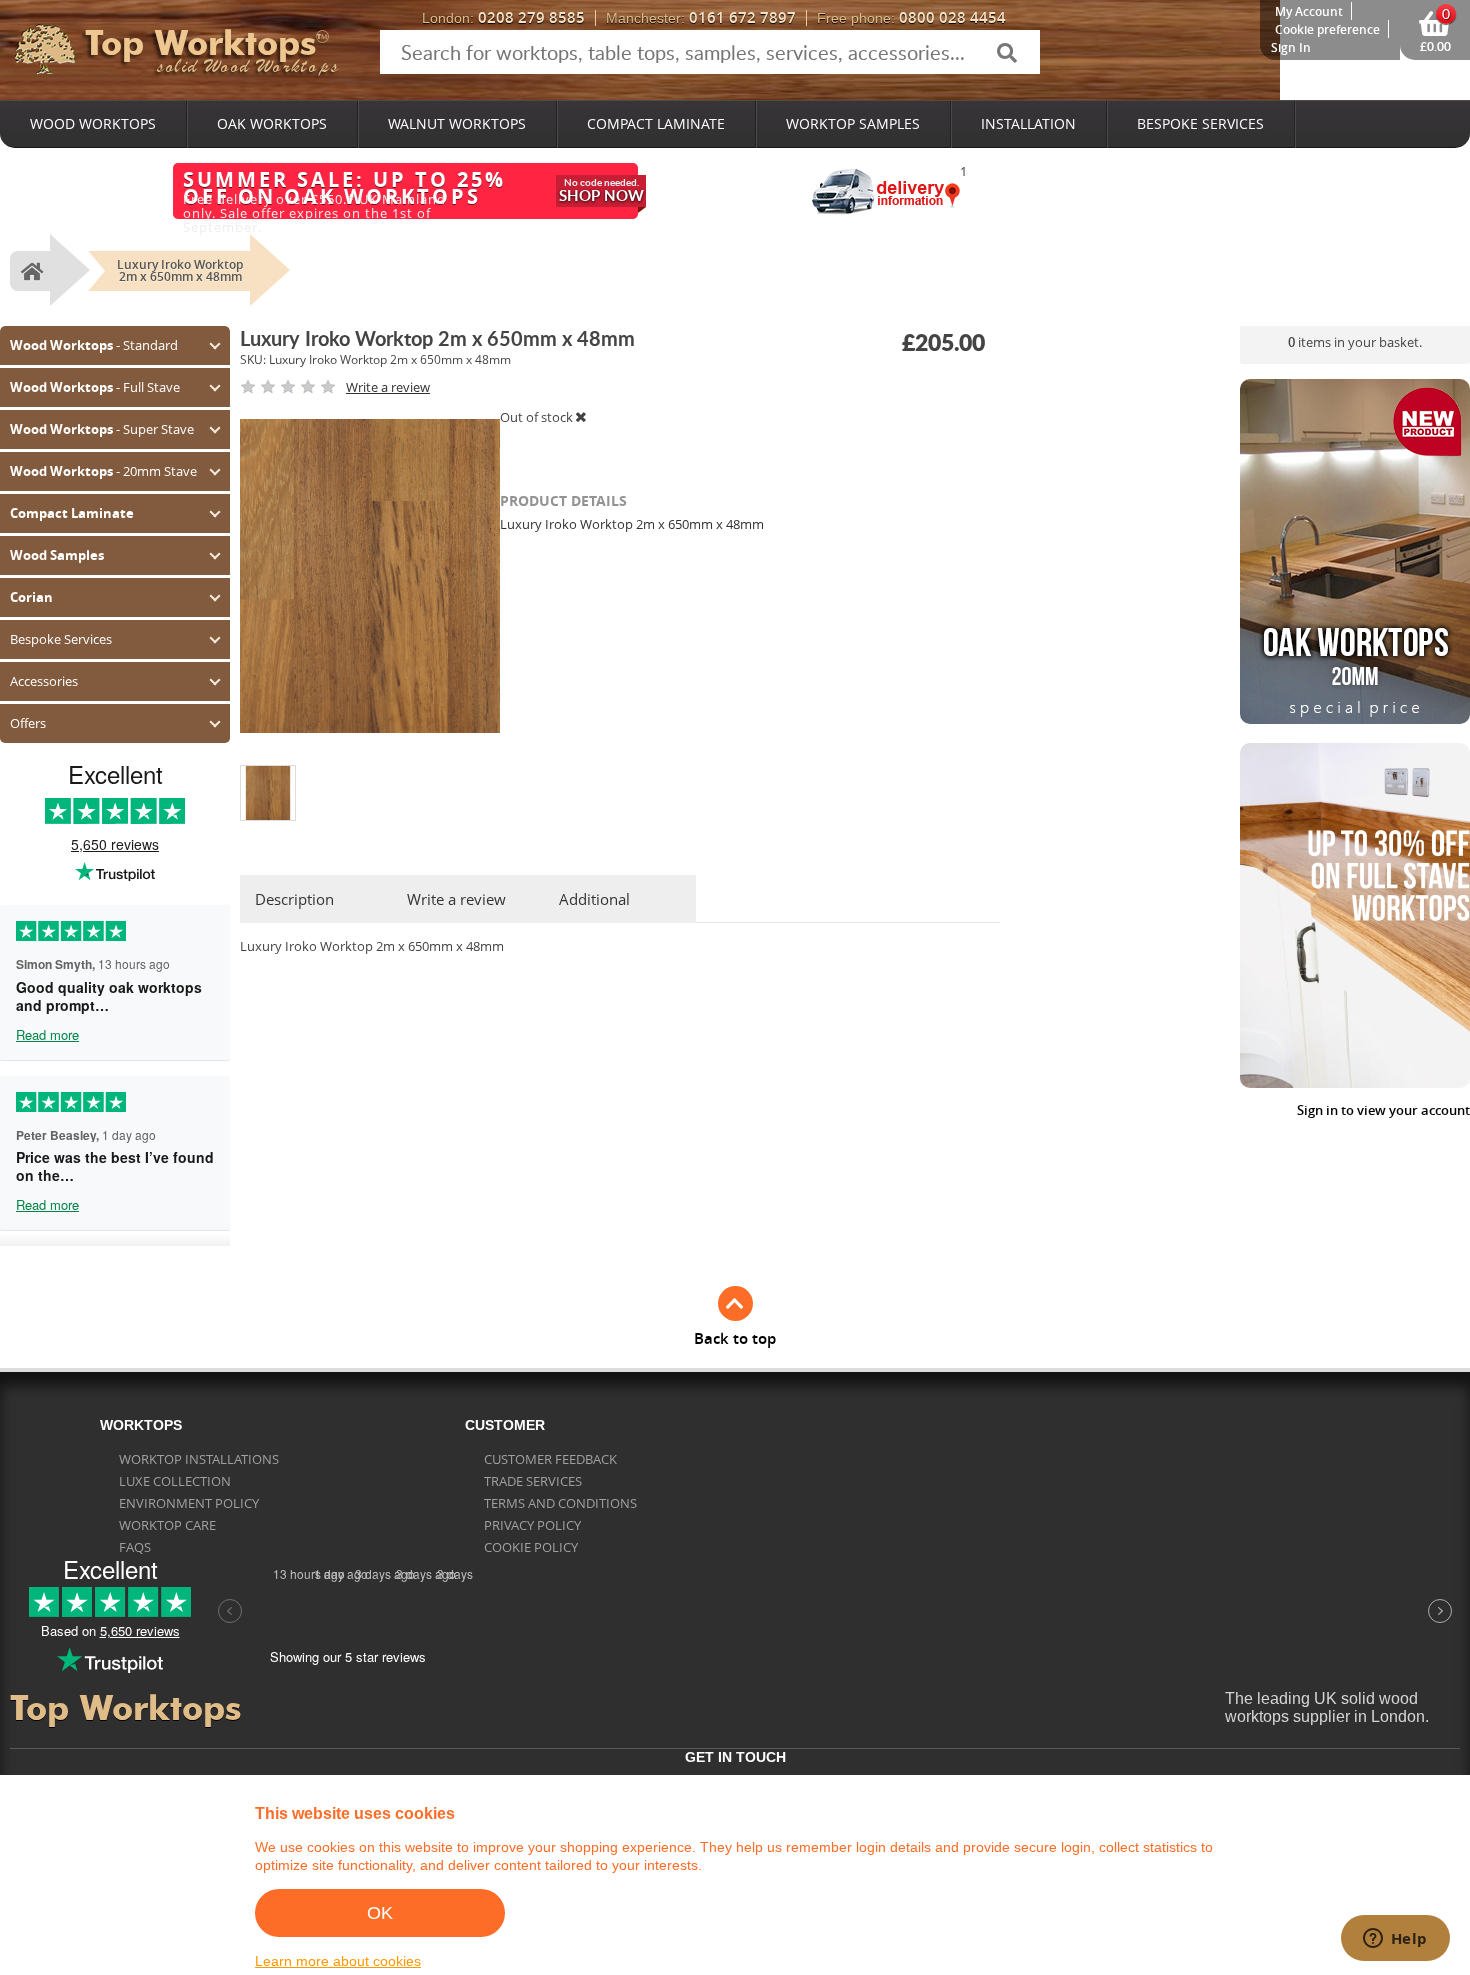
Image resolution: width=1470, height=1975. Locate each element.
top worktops (200, 43)
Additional (594, 899)
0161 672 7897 (701, 18)
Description (294, 899)
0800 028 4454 (911, 18)
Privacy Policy (532, 1525)
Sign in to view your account (1383, 1110)
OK (380, 1913)
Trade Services (533, 1481)
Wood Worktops (93, 123)
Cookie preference (1327, 29)
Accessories (44, 681)
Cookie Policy (531, 1547)
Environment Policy (189, 1503)
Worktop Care (167, 1525)
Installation (1028, 123)
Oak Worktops (272, 123)
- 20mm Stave (103, 471)
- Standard (94, 345)
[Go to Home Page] (29, 271)
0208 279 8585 (503, 18)
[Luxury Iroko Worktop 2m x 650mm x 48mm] (268, 773)
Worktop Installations (199, 1459)
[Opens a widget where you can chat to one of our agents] (1395, 1940)
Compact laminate (656, 123)
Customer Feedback (550, 1459)
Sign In (1291, 47)
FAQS (135, 1547)
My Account (1309, 11)
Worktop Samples (853, 123)
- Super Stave (102, 429)
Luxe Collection (175, 1481)
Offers (28, 723)
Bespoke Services (1200, 123)
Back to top (735, 1338)
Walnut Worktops (457, 123)
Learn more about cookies (338, 1961)
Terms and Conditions (560, 1503)
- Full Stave (95, 387)
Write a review (456, 899)
